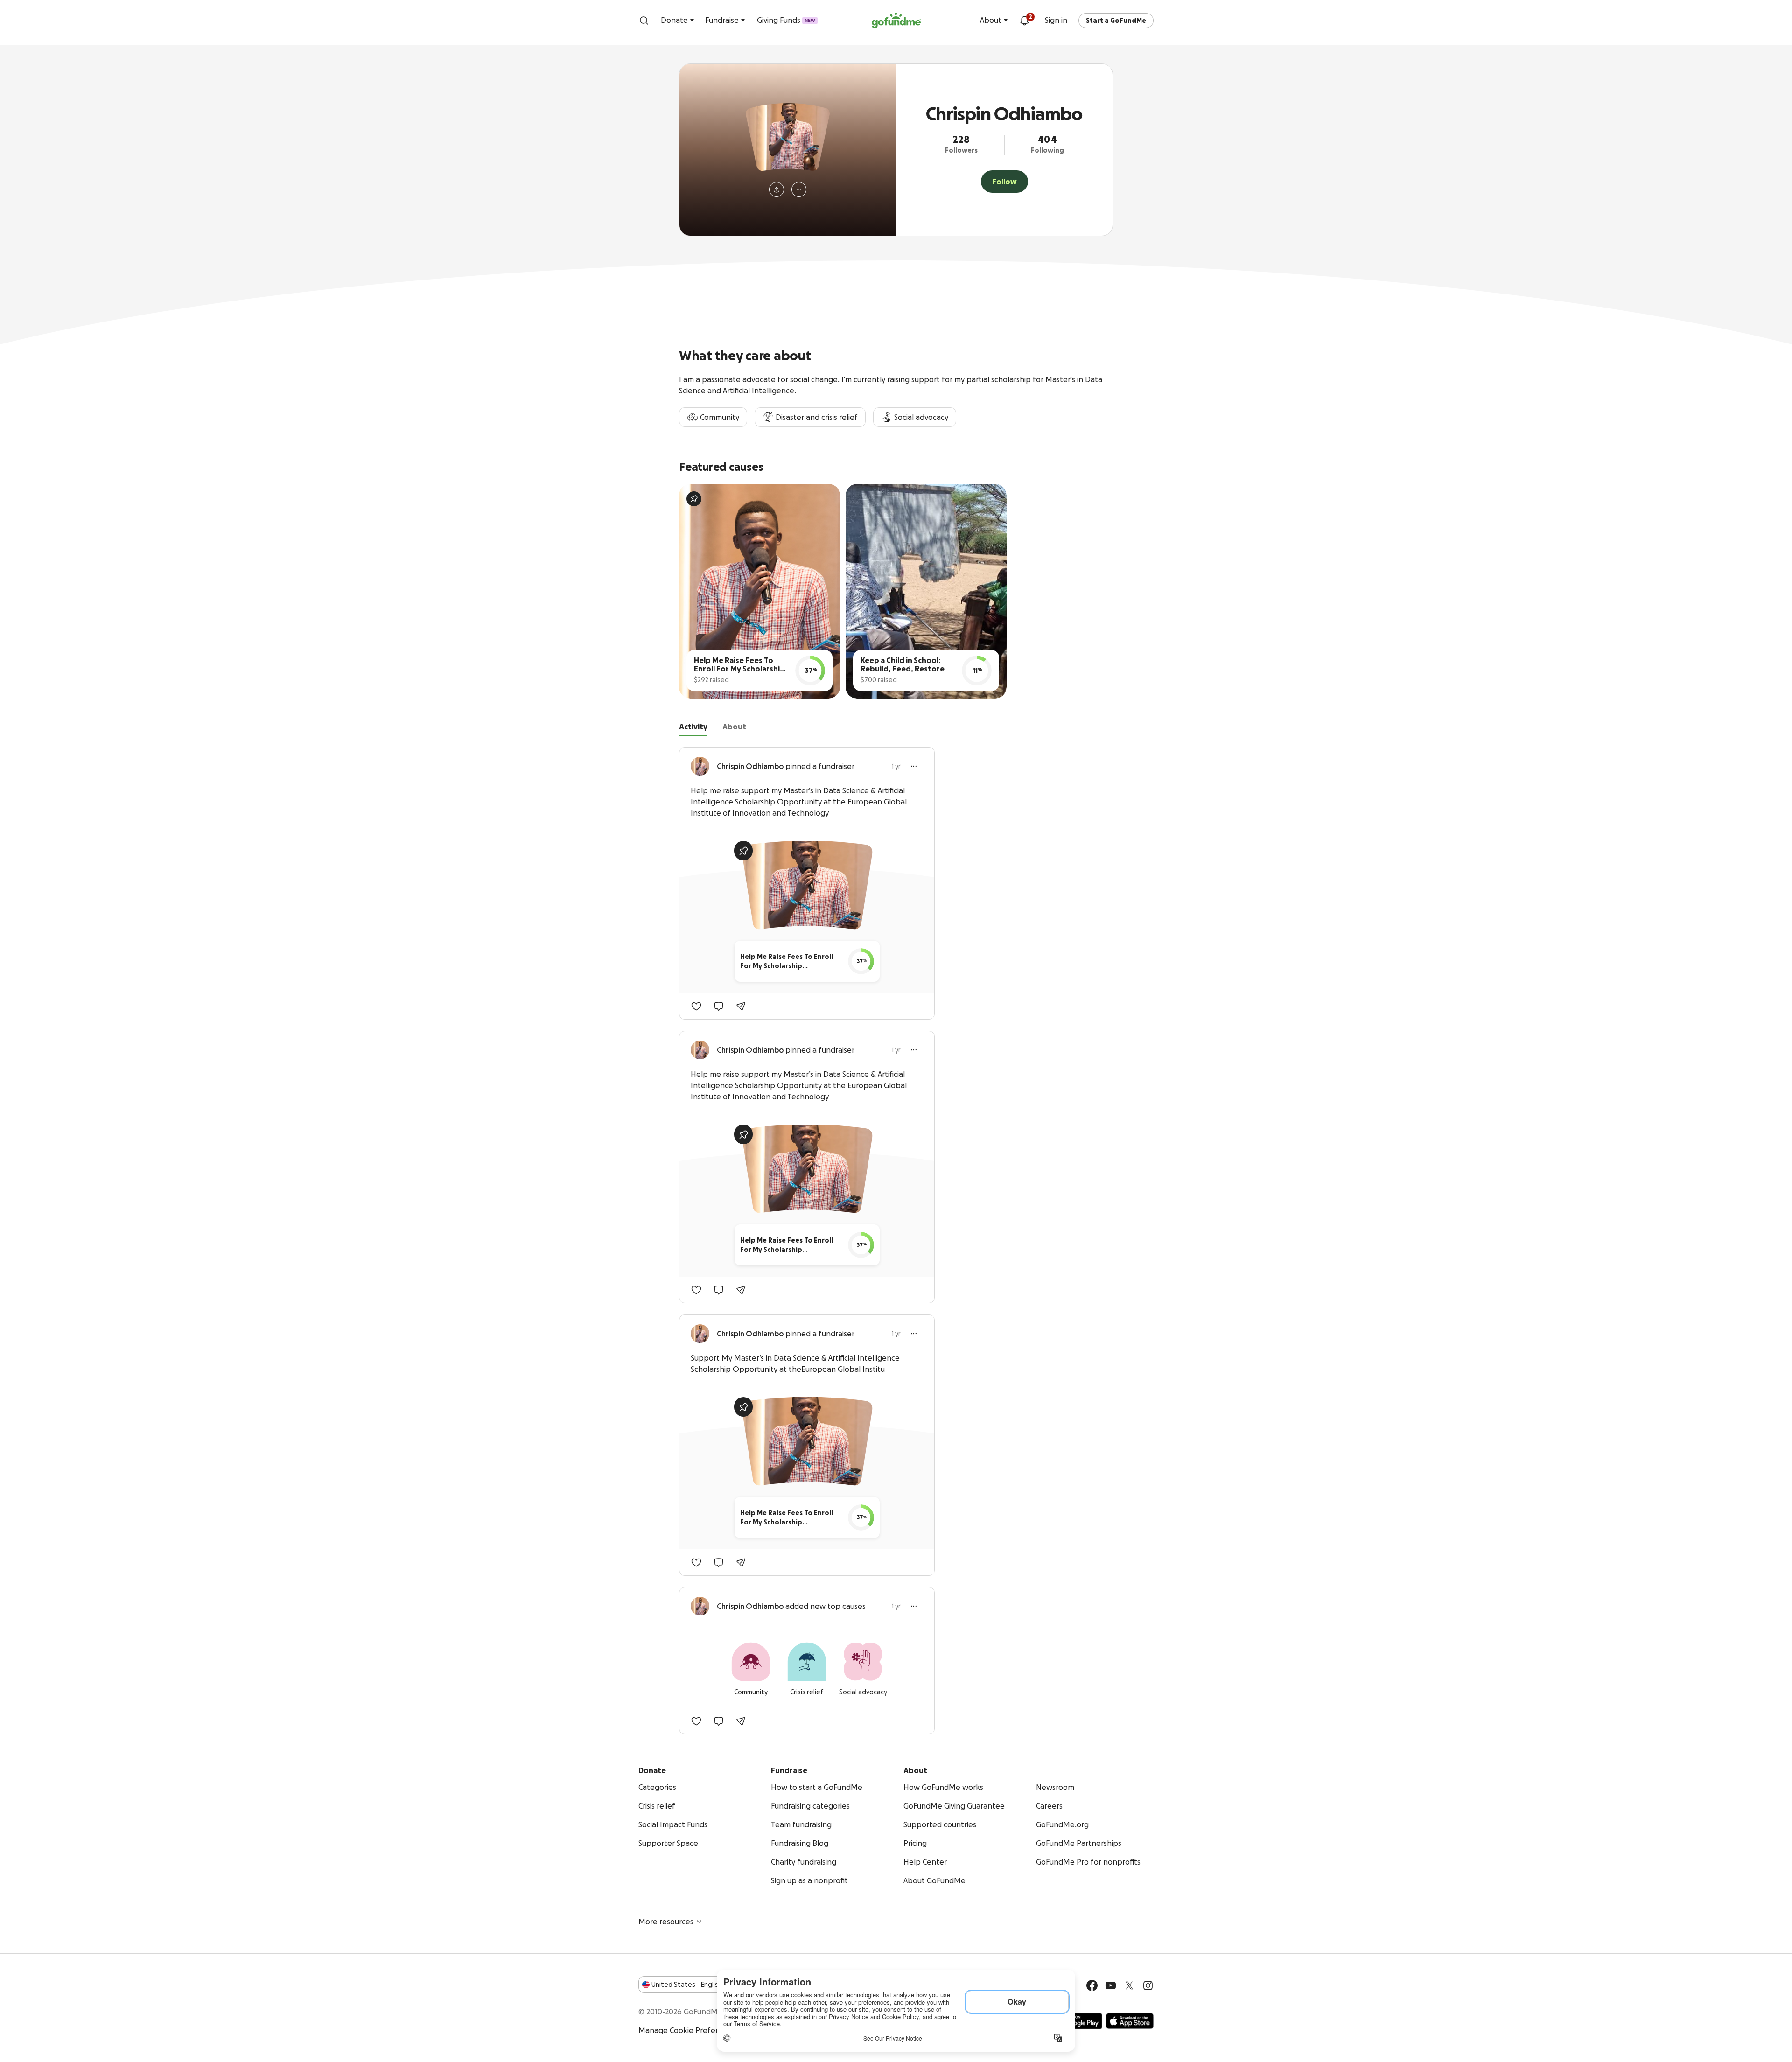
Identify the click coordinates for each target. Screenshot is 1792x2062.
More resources (666, 1922)
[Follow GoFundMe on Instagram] (1148, 1985)
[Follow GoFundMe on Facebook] (1092, 1985)
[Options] (914, 766)
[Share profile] (777, 189)
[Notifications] (1024, 21)
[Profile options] (799, 189)
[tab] (693, 728)
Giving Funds (786, 20)
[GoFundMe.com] (896, 21)
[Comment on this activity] (719, 1006)
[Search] (644, 21)
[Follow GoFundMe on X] (1129, 1985)
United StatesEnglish (687, 1985)
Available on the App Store (1130, 2021)
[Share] (741, 1006)
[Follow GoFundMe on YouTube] (1111, 1985)
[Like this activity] (696, 1006)
